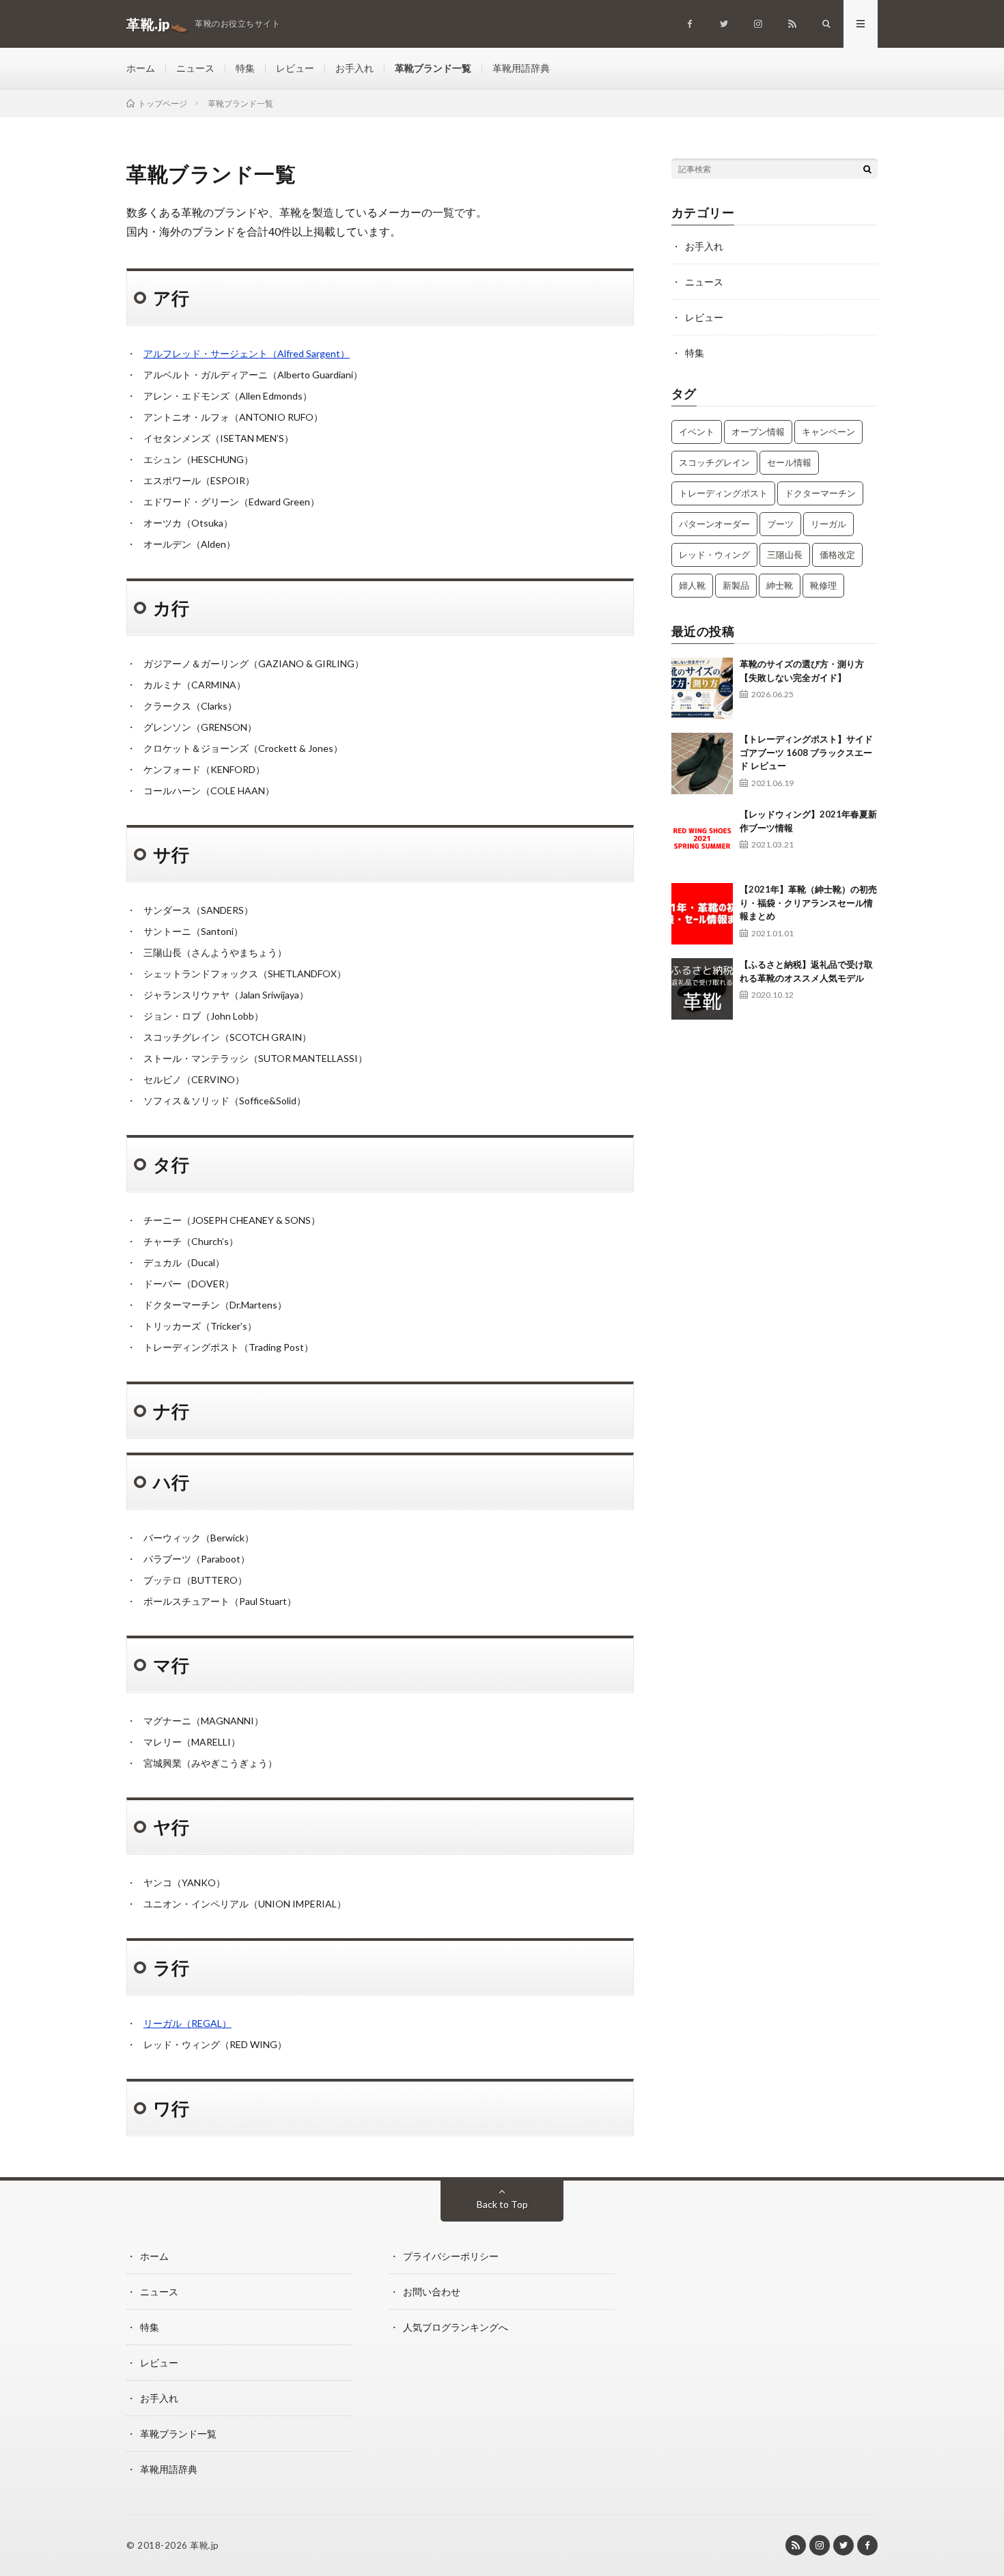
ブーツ (780, 524)
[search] (867, 169)
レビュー (295, 68)
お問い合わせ (432, 2292)
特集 (245, 68)
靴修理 (823, 585)
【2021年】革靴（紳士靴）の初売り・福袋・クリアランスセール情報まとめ (808, 902)
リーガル (828, 524)
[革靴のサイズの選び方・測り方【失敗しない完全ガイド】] (702, 688)
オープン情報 (758, 432)
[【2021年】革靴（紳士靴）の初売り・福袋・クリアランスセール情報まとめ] (702, 914)
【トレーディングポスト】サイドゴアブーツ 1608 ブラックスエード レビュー (806, 752)
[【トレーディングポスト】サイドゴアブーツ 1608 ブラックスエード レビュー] (702, 764)
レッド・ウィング (714, 555)
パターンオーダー (714, 524)
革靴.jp (205, 2545)
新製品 (736, 585)
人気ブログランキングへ (456, 2327)
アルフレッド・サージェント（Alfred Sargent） (247, 353)
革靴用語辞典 (521, 68)
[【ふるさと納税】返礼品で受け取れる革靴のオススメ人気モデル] (702, 989)
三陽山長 (785, 555)
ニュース (195, 68)
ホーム (141, 68)
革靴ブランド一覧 (433, 68)
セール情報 (789, 462)
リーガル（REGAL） (187, 2023)
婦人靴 (692, 585)
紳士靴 (780, 585)
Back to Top (502, 2204)
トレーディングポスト (723, 493)
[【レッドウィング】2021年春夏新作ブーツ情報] (702, 839)
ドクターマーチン (820, 493)
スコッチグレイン (714, 462)
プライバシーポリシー (451, 2256)
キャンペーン (828, 432)
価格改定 (837, 555)
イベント (697, 432)
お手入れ (354, 68)
